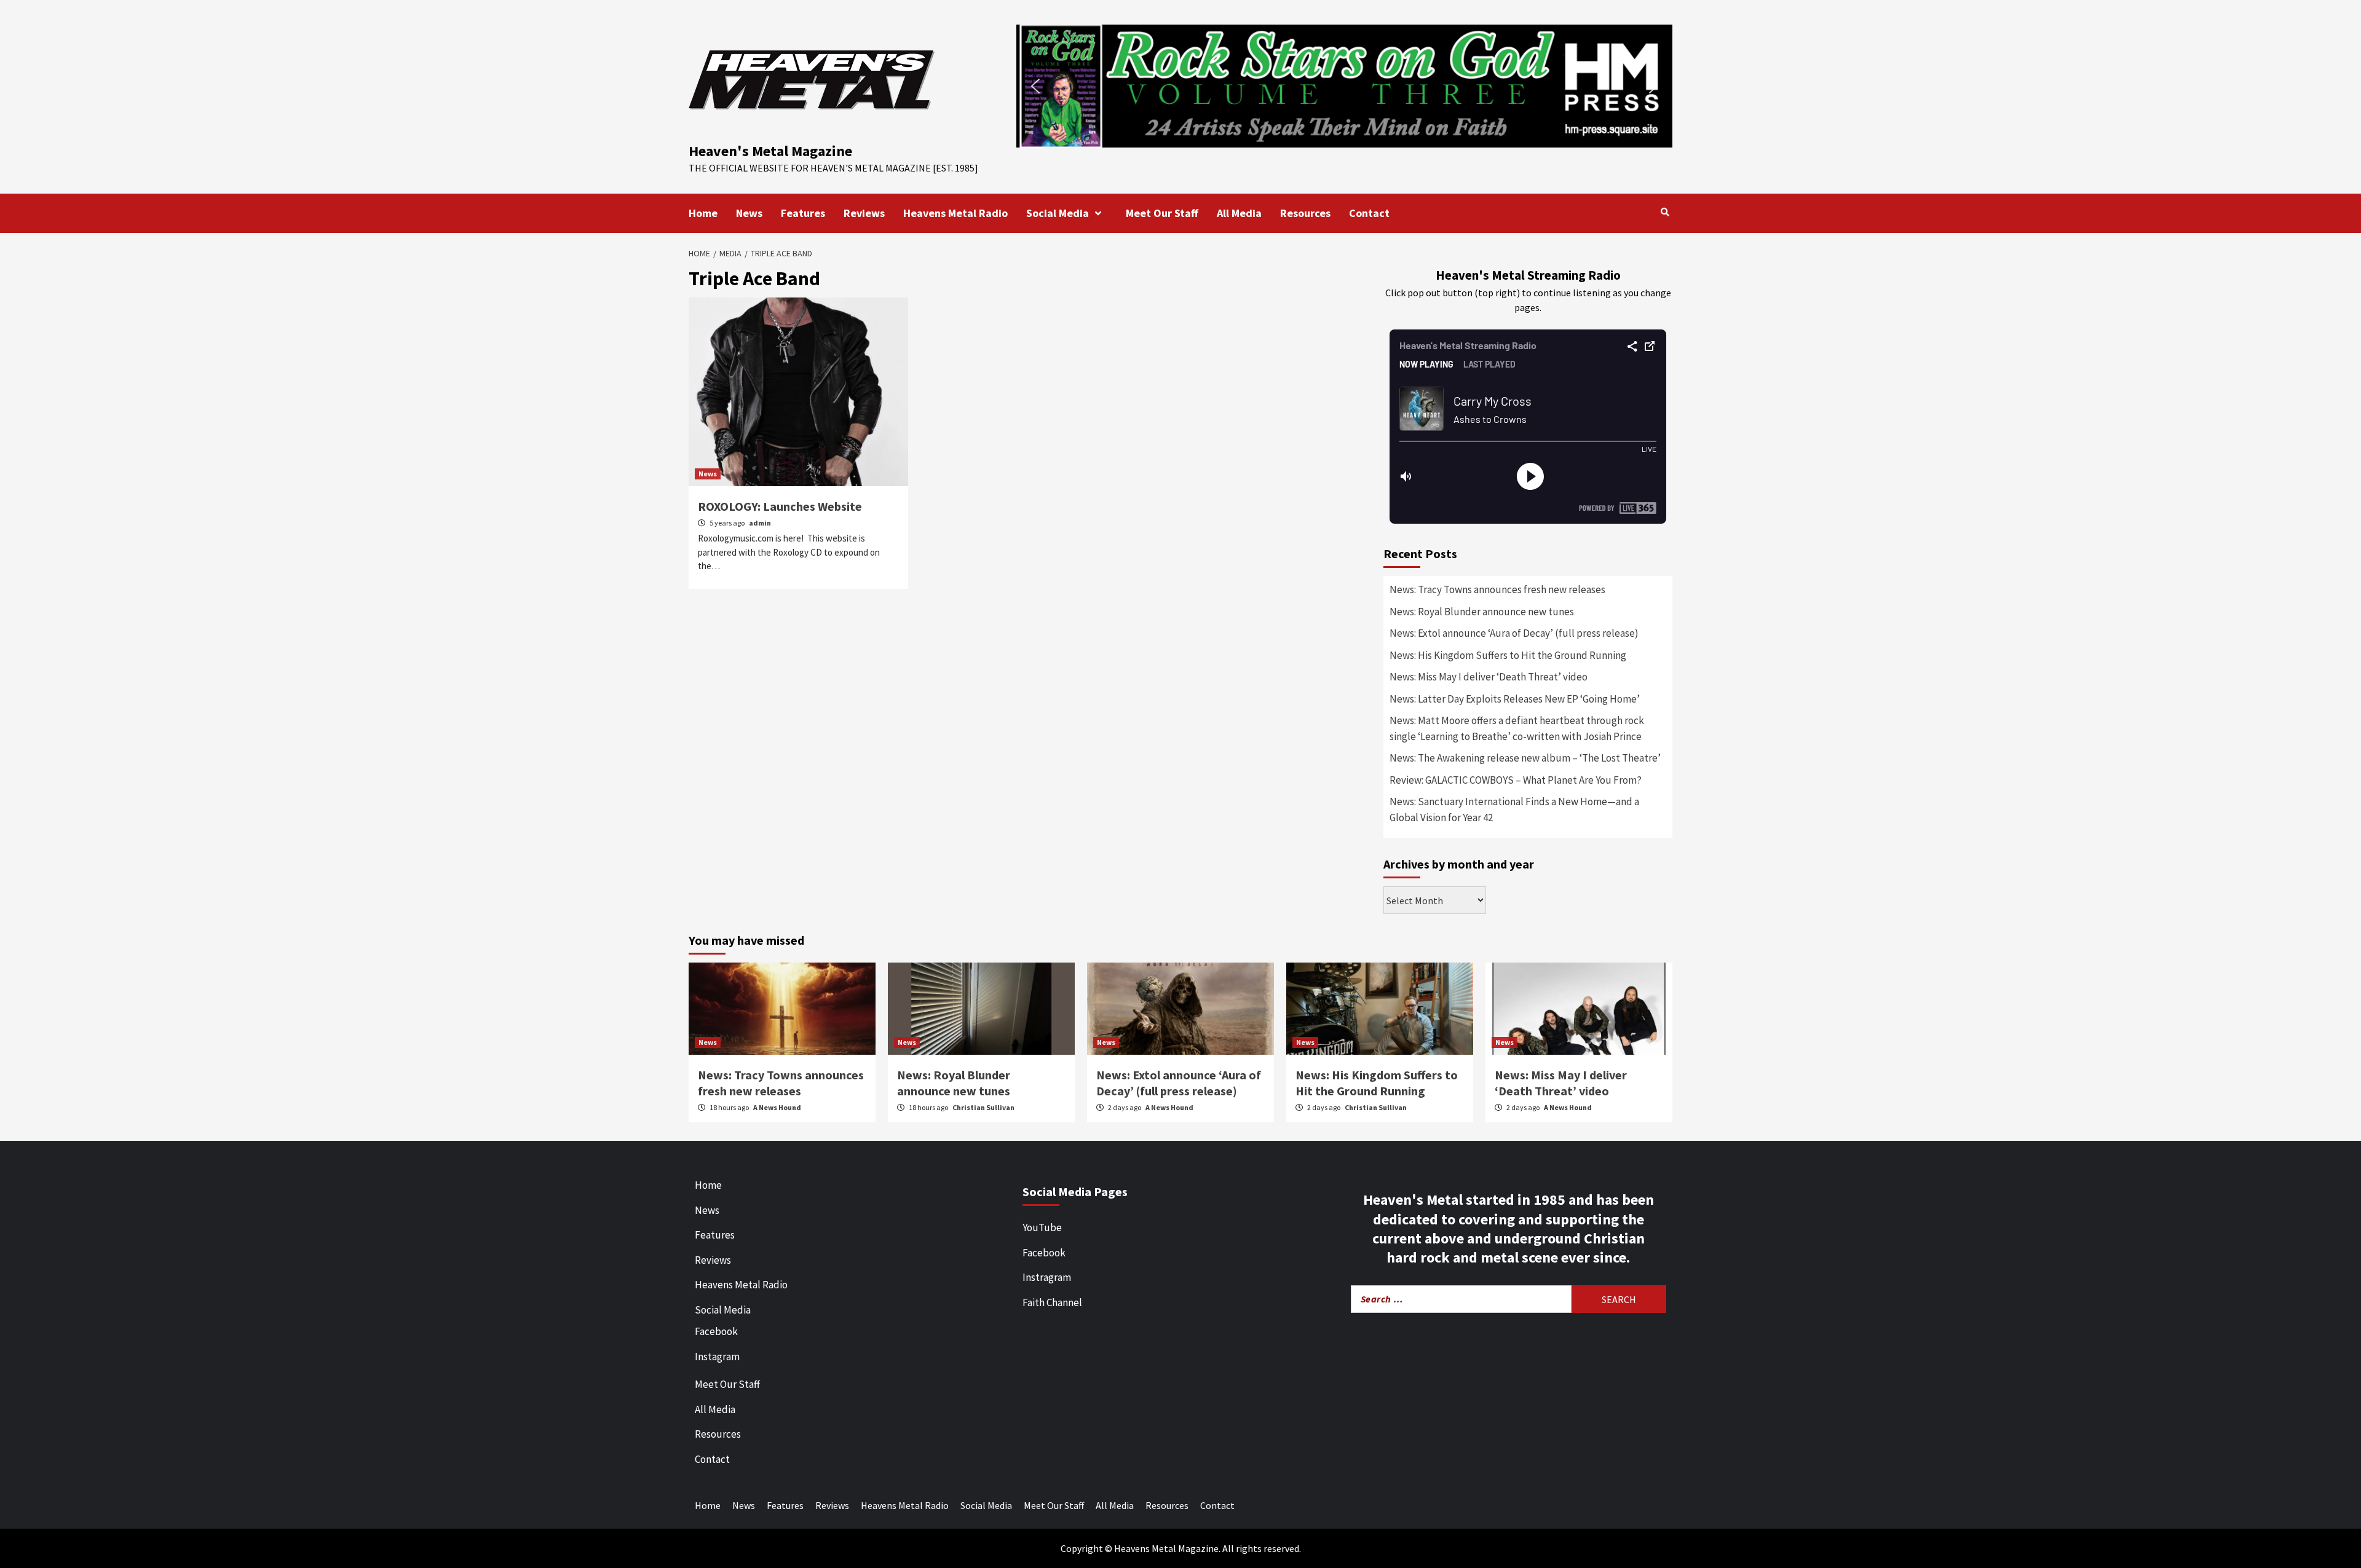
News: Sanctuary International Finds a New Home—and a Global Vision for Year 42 (1514, 810)
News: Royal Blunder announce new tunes (1482, 612)
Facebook (716, 1331)
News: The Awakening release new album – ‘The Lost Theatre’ (1525, 758)
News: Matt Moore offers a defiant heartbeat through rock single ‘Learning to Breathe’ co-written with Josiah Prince (1517, 728)
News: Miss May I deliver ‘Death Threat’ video (1489, 677)
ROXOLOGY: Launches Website (780, 506)
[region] (1344, 86)
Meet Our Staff (1162, 213)
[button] (1344, 86)
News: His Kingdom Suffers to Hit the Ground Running (1508, 655)
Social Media (1058, 213)
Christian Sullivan (983, 1107)
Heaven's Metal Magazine (770, 151)
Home (703, 213)
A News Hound (777, 1107)
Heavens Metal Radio (955, 213)
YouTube (1042, 1227)
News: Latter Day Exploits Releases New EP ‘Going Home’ (1515, 699)
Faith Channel (1052, 1302)
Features (803, 213)
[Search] (1665, 212)
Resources (1305, 213)
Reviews (864, 213)
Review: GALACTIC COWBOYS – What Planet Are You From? (1516, 780)
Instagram (717, 1357)
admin (760, 523)
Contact (1369, 213)
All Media (1239, 213)
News (749, 213)
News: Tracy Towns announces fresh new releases (1497, 589)
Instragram (1047, 1277)
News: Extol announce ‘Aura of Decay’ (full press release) (1514, 633)
